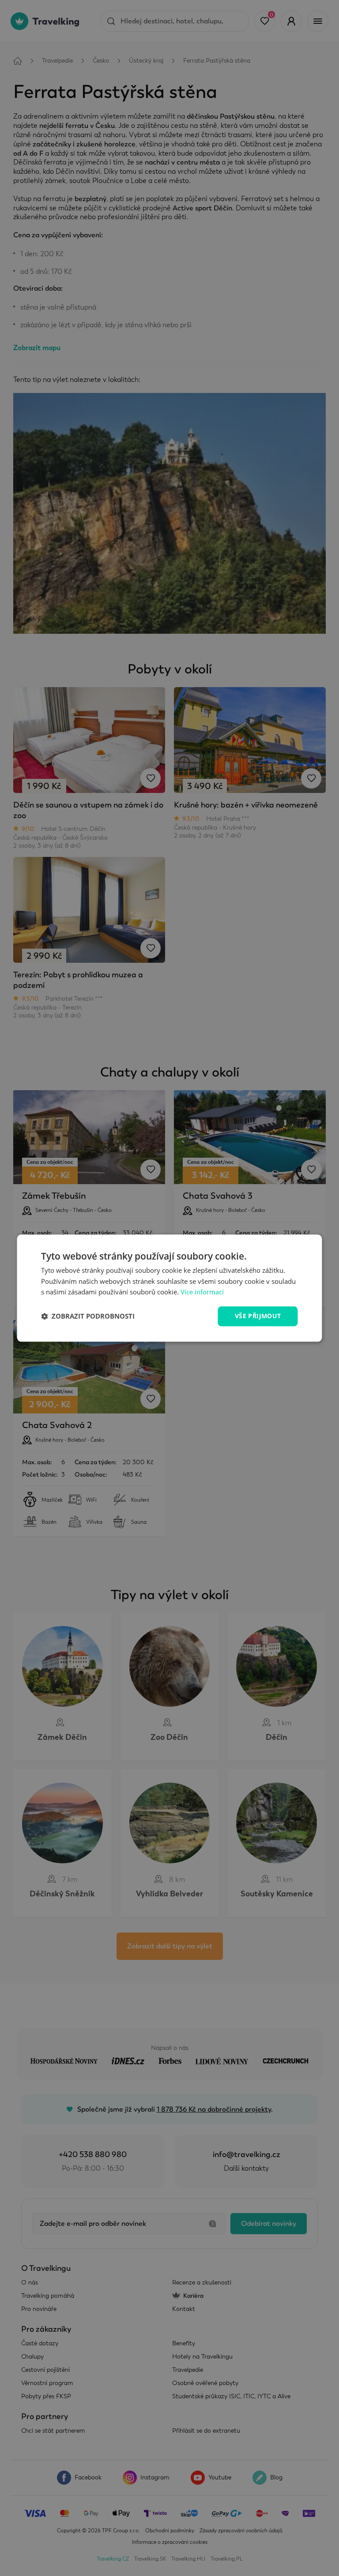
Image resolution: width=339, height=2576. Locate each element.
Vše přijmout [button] (258, 1316)
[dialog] (169, 1288)
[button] (88, 1316)
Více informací (202, 1292)
